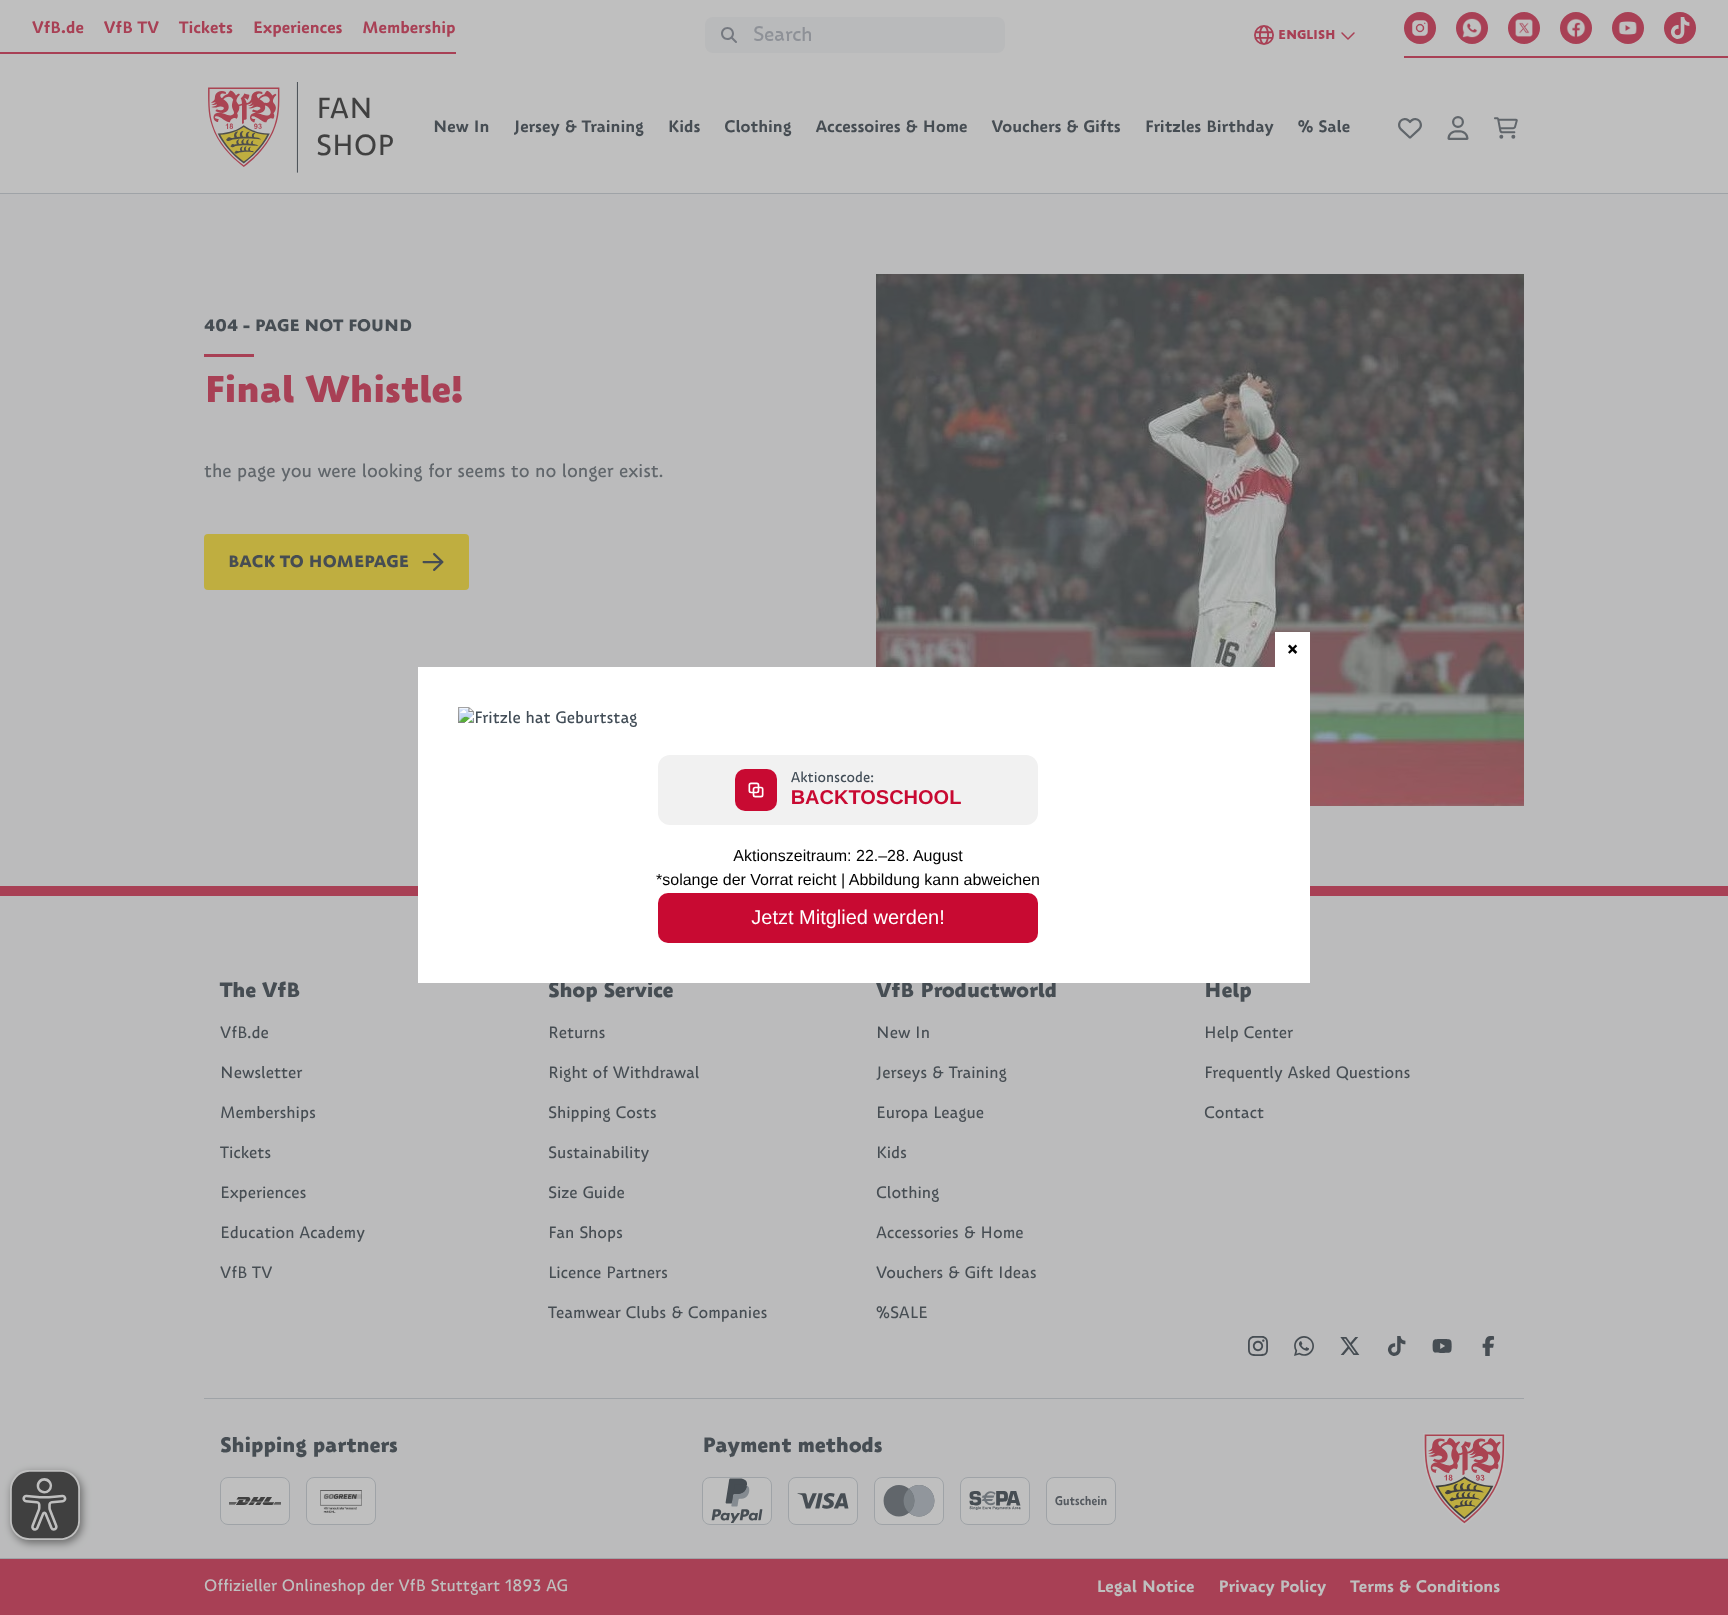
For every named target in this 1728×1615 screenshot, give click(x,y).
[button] (1292, 649)
